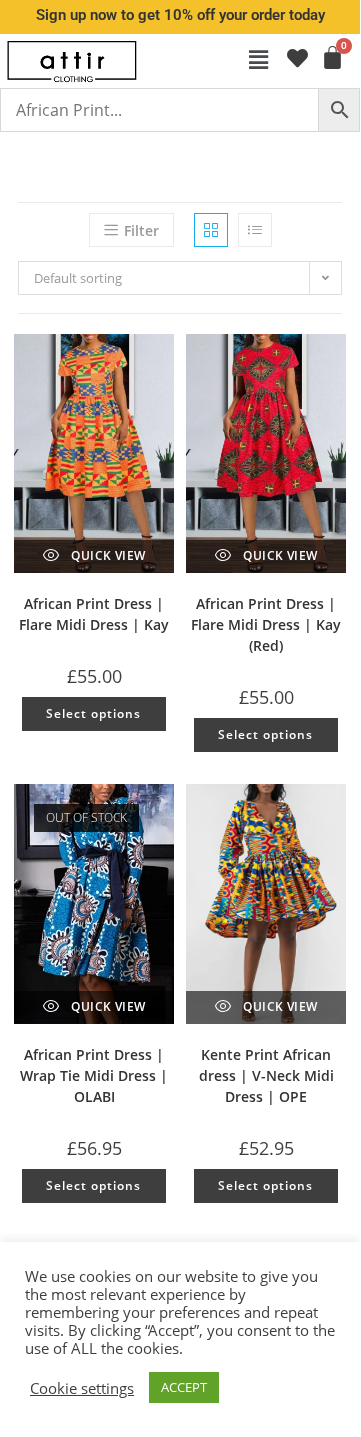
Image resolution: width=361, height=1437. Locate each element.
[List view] (255, 230)
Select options (93, 713)
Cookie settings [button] (82, 1388)
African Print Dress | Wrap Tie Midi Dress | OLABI (94, 1075)
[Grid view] (211, 230)
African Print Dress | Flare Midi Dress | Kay (94, 614)
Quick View (106, 555)
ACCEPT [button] (184, 1387)
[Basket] (331, 57)
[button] (259, 59)
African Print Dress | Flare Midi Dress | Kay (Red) (266, 624)
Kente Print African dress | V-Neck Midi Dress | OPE (266, 1075)
